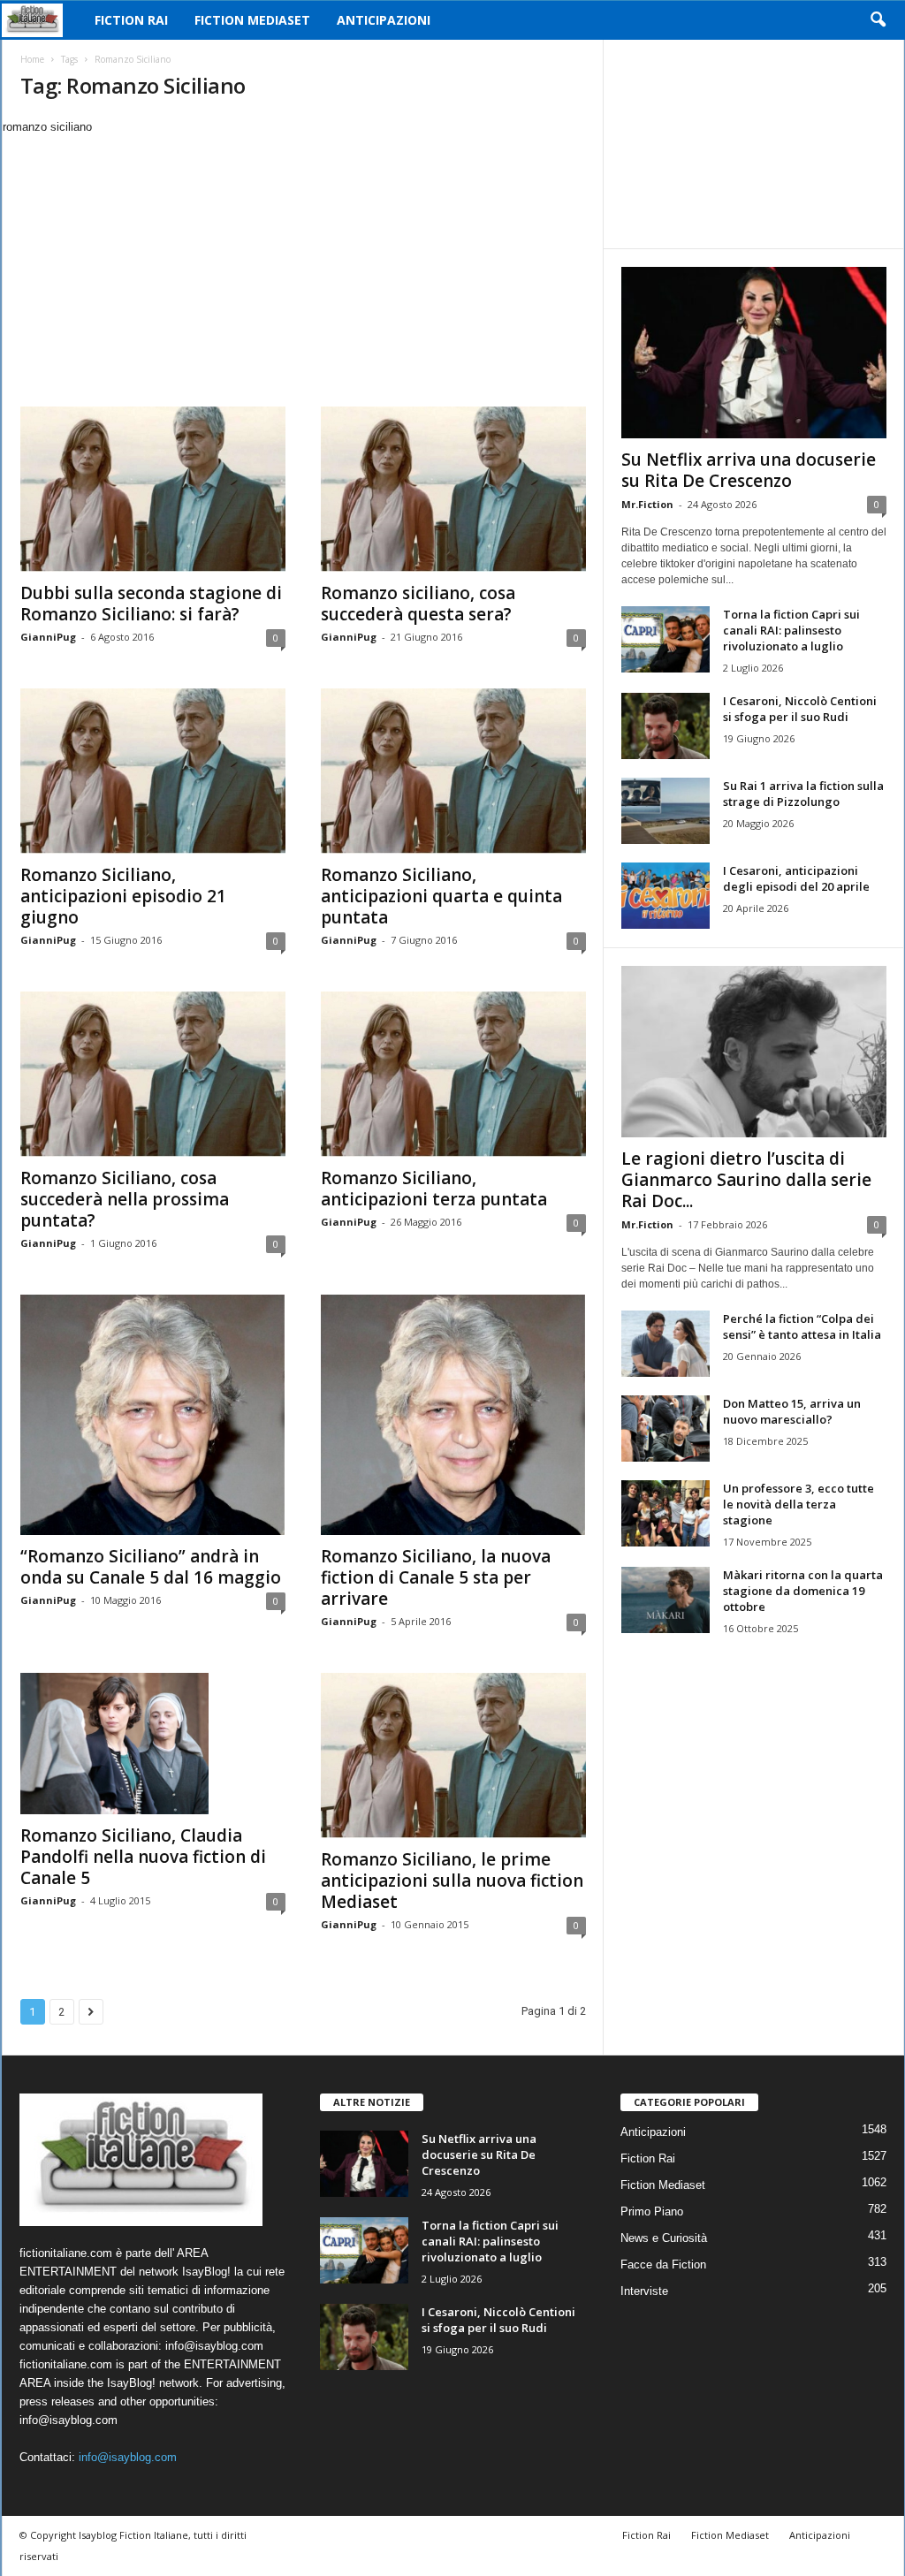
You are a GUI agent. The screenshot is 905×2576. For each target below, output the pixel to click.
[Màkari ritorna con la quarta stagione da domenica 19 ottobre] (665, 1600)
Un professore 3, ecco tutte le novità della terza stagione (799, 1504)
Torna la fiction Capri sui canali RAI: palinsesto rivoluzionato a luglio (791, 630)
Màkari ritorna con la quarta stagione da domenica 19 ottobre (803, 1591)
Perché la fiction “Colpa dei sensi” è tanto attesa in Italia (802, 1326)
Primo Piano (652, 2211)
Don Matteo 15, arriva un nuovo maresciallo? (792, 1411)
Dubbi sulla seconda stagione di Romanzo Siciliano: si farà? (151, 604)
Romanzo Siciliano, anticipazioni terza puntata (434, 1189)
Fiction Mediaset (252, 20)
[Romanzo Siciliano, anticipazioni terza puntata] (453, 1074)
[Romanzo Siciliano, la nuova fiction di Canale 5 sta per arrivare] (453, 1415)
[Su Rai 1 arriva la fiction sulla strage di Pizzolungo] (665, 811)
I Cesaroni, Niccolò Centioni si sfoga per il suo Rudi (800, 709)
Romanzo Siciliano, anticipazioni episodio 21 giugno (123, 896)
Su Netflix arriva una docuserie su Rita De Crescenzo (749, 470)
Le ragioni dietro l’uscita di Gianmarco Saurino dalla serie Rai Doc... (746, 1180)
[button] (878, 20)
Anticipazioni (384, 20)
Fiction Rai (131, 20)
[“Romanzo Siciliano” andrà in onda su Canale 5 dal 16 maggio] (153, 1415)
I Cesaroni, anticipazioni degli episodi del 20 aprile (796, 878)
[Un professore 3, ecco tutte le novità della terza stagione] (665, 1513)
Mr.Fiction (647, 504)
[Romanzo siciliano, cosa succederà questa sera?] (453, 489)
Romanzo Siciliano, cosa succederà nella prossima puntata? (125, 1199)
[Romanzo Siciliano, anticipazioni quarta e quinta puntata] (453, 771)
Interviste (644, 2291)
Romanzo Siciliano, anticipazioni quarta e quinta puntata (441, 896)
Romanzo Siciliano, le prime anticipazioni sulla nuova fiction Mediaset (452, 1881)
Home (32, 59)
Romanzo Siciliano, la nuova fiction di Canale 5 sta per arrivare (436, 1577)
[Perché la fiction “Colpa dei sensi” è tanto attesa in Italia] (665, 1344)
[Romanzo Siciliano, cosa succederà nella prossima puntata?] (153, 1074)
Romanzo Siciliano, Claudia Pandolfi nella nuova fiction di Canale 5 (143, 1857)
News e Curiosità (664, 2238)
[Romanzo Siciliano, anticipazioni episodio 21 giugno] (153, 771)
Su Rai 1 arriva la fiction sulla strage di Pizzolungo (803, 794)
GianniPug (48, 637)
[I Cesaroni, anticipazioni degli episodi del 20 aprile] (665, 896)
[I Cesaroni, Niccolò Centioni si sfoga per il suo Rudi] (665, 726)
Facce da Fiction (663, 2264)
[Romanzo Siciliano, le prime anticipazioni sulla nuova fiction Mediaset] (453, 1755)
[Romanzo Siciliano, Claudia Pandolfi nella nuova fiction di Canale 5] (153, 1744)
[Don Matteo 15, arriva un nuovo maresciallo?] (665, 1429)
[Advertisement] (302, 269)
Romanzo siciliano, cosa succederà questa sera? (418, 604)
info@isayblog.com (128, 2457)
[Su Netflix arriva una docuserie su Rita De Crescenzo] (754, 353)
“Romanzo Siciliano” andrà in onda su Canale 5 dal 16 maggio (151, 1567)
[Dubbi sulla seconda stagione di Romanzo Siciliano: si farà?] (153, 489)
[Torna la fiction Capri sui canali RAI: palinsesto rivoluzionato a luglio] (665, 639)
